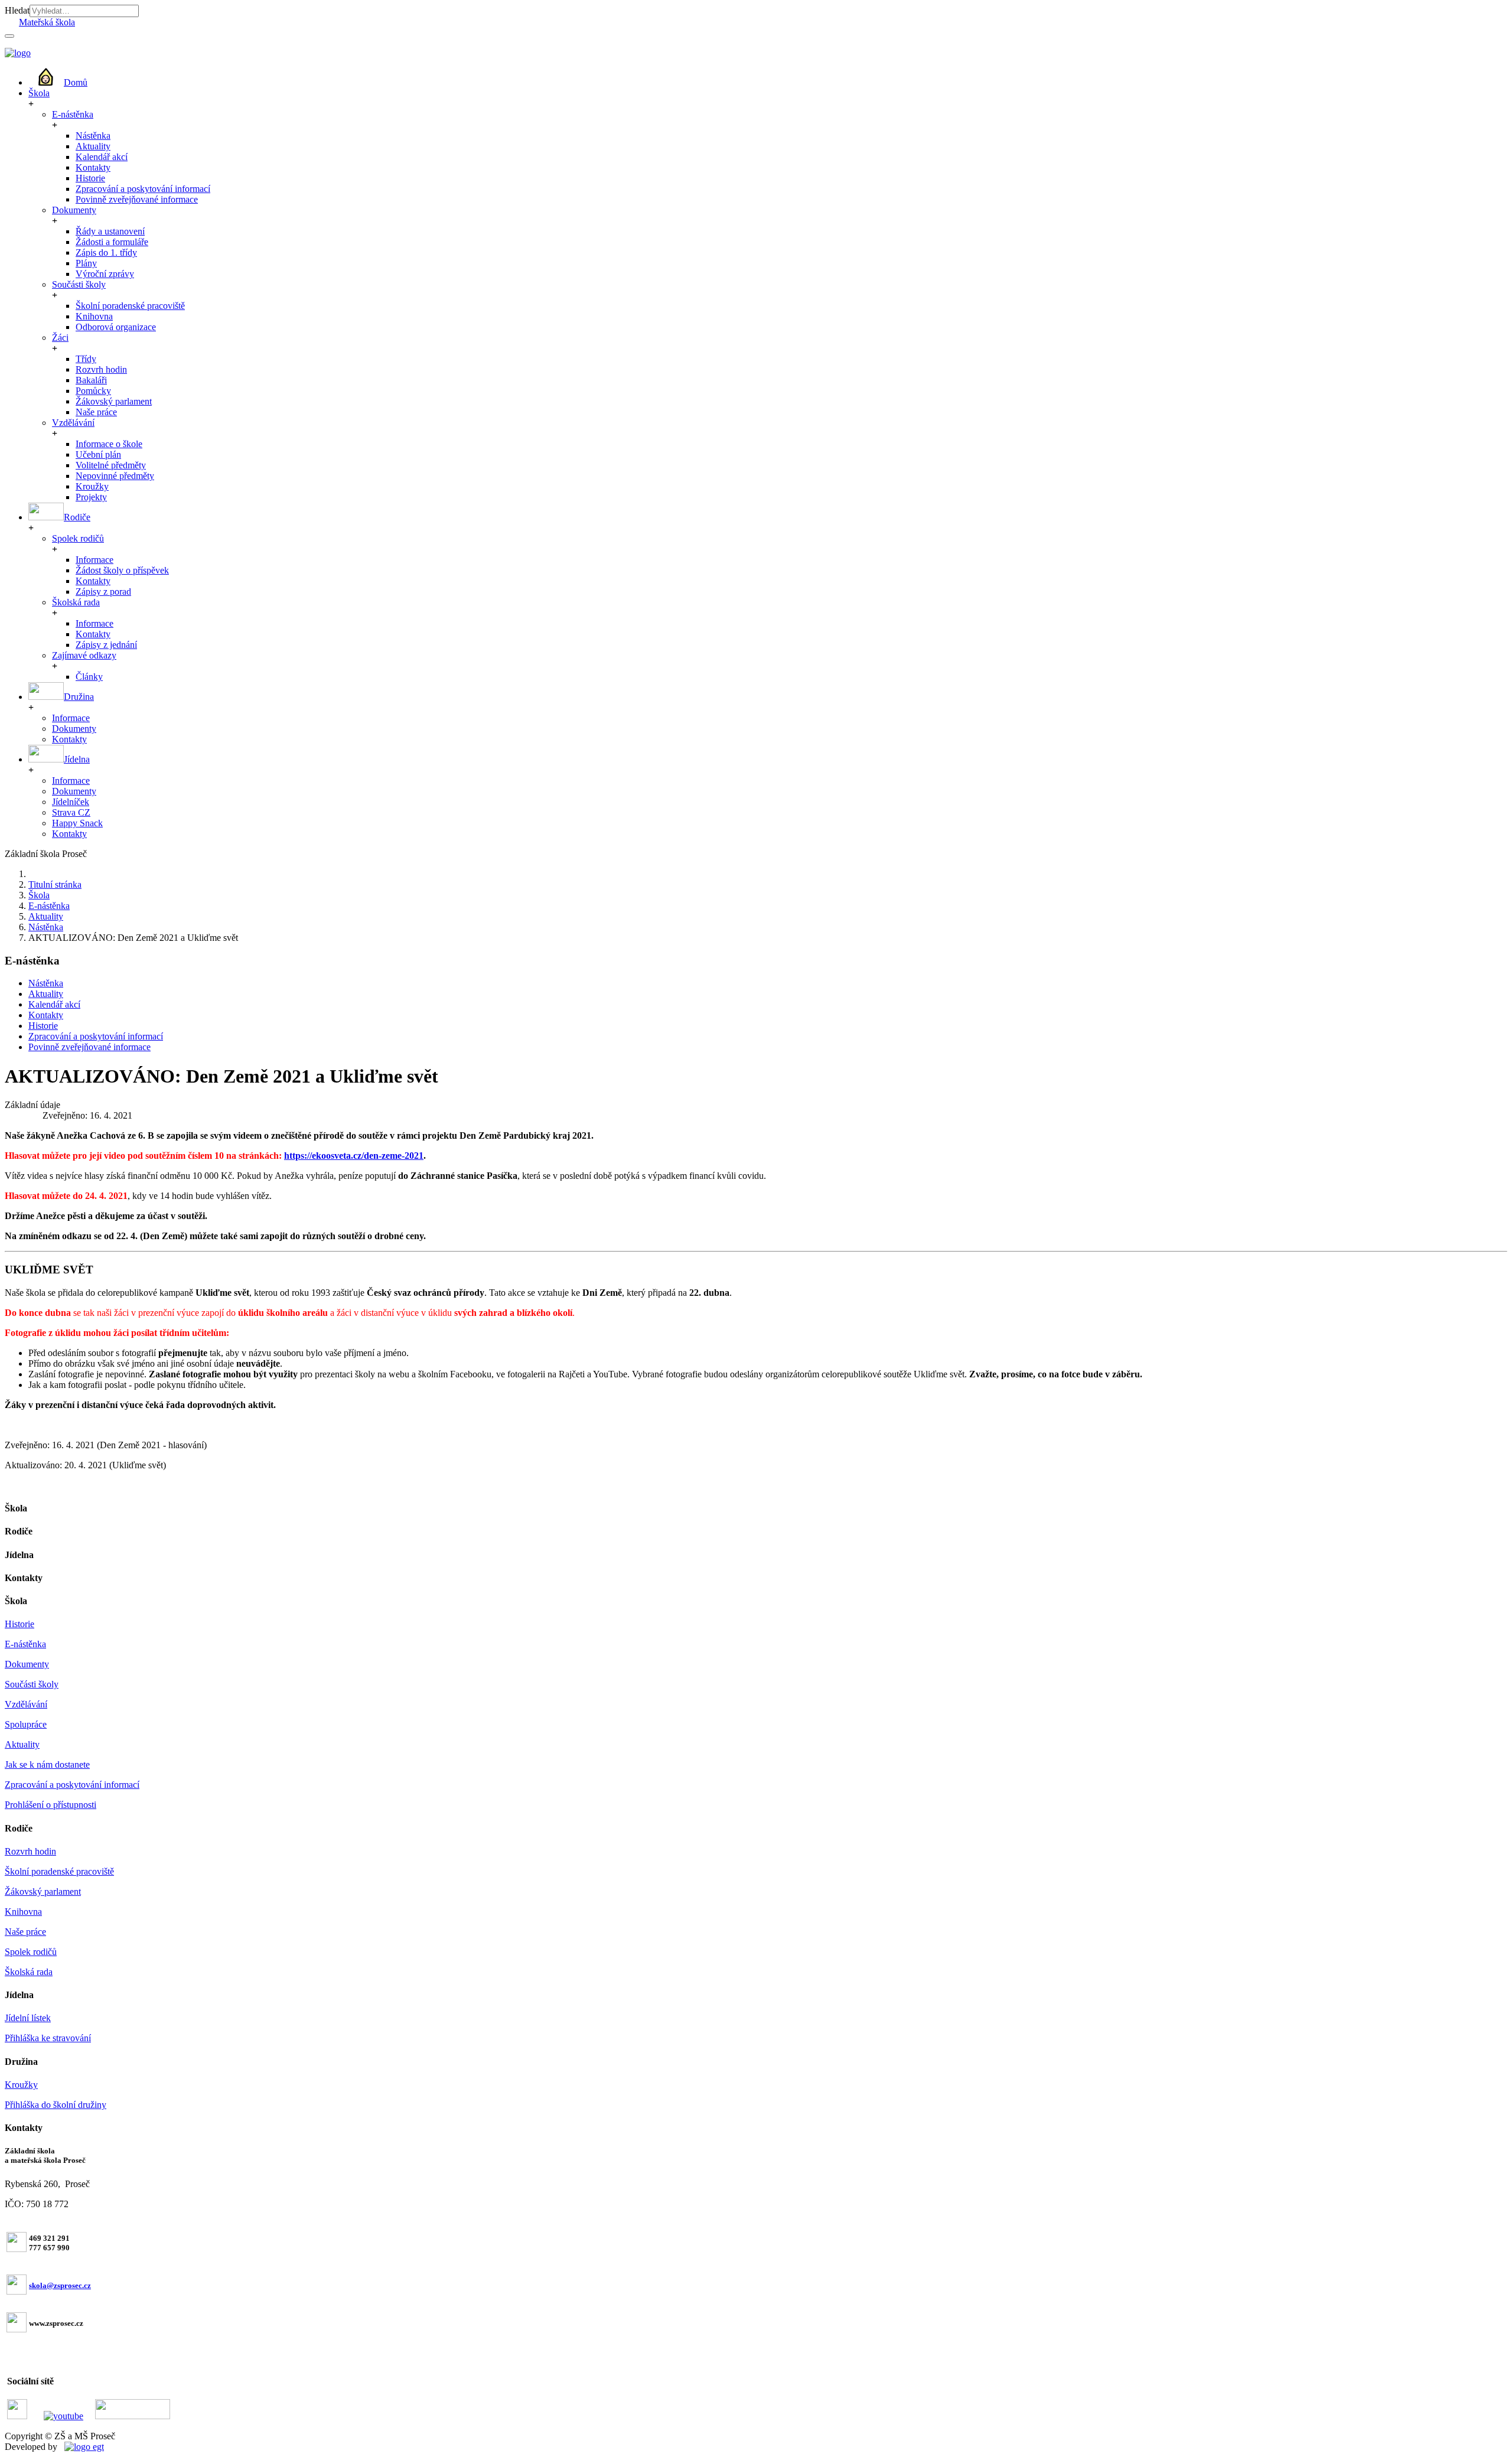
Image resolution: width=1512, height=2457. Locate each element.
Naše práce (96, 412)
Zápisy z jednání (106, 645)
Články (89, 677)
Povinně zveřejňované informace (137, 199)
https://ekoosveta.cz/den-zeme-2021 (354, 1156)
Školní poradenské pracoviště (130, 306)
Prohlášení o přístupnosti (50, 1805)
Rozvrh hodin (101, 369)
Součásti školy (79, 284)
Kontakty (93, 167)
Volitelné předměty (111, 465)
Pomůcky (93, 391)
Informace (94, 560)
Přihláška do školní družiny (56, 2105)
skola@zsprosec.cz (60, 2285)
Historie (90, 178)
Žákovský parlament (114, 401)
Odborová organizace (116, 327)
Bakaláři (91, 380)
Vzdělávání (73, 423)
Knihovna (94, 316)
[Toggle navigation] (9, 36)
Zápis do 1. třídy (106, 252)
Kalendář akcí (102, 157)
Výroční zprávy (105, 274)
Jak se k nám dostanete (47, 1764)
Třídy (86, 359)
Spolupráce (26, 1724)
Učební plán (98, 454)
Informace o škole (109, 444)
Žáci (60, 338)
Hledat (17, 10)
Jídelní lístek (28, 2018)
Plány (86, 263)
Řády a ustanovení (110, 231)
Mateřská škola (47, 22)
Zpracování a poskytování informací (143, 189)
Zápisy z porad (103, 592)
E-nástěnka (73, 114)
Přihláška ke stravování (48, 2038)
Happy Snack (77, 823)
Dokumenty (74, 210)
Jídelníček (71, 802)
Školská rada (76, 602)
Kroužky (92, 486)
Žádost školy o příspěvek (122, 570)
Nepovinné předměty (115, 476)
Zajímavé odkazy (84, 655)
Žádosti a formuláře (112, 242)
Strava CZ (71, 812)
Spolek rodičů (78, 538)
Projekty (91, 497)
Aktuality (93, 146)
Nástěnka (93, 136)
